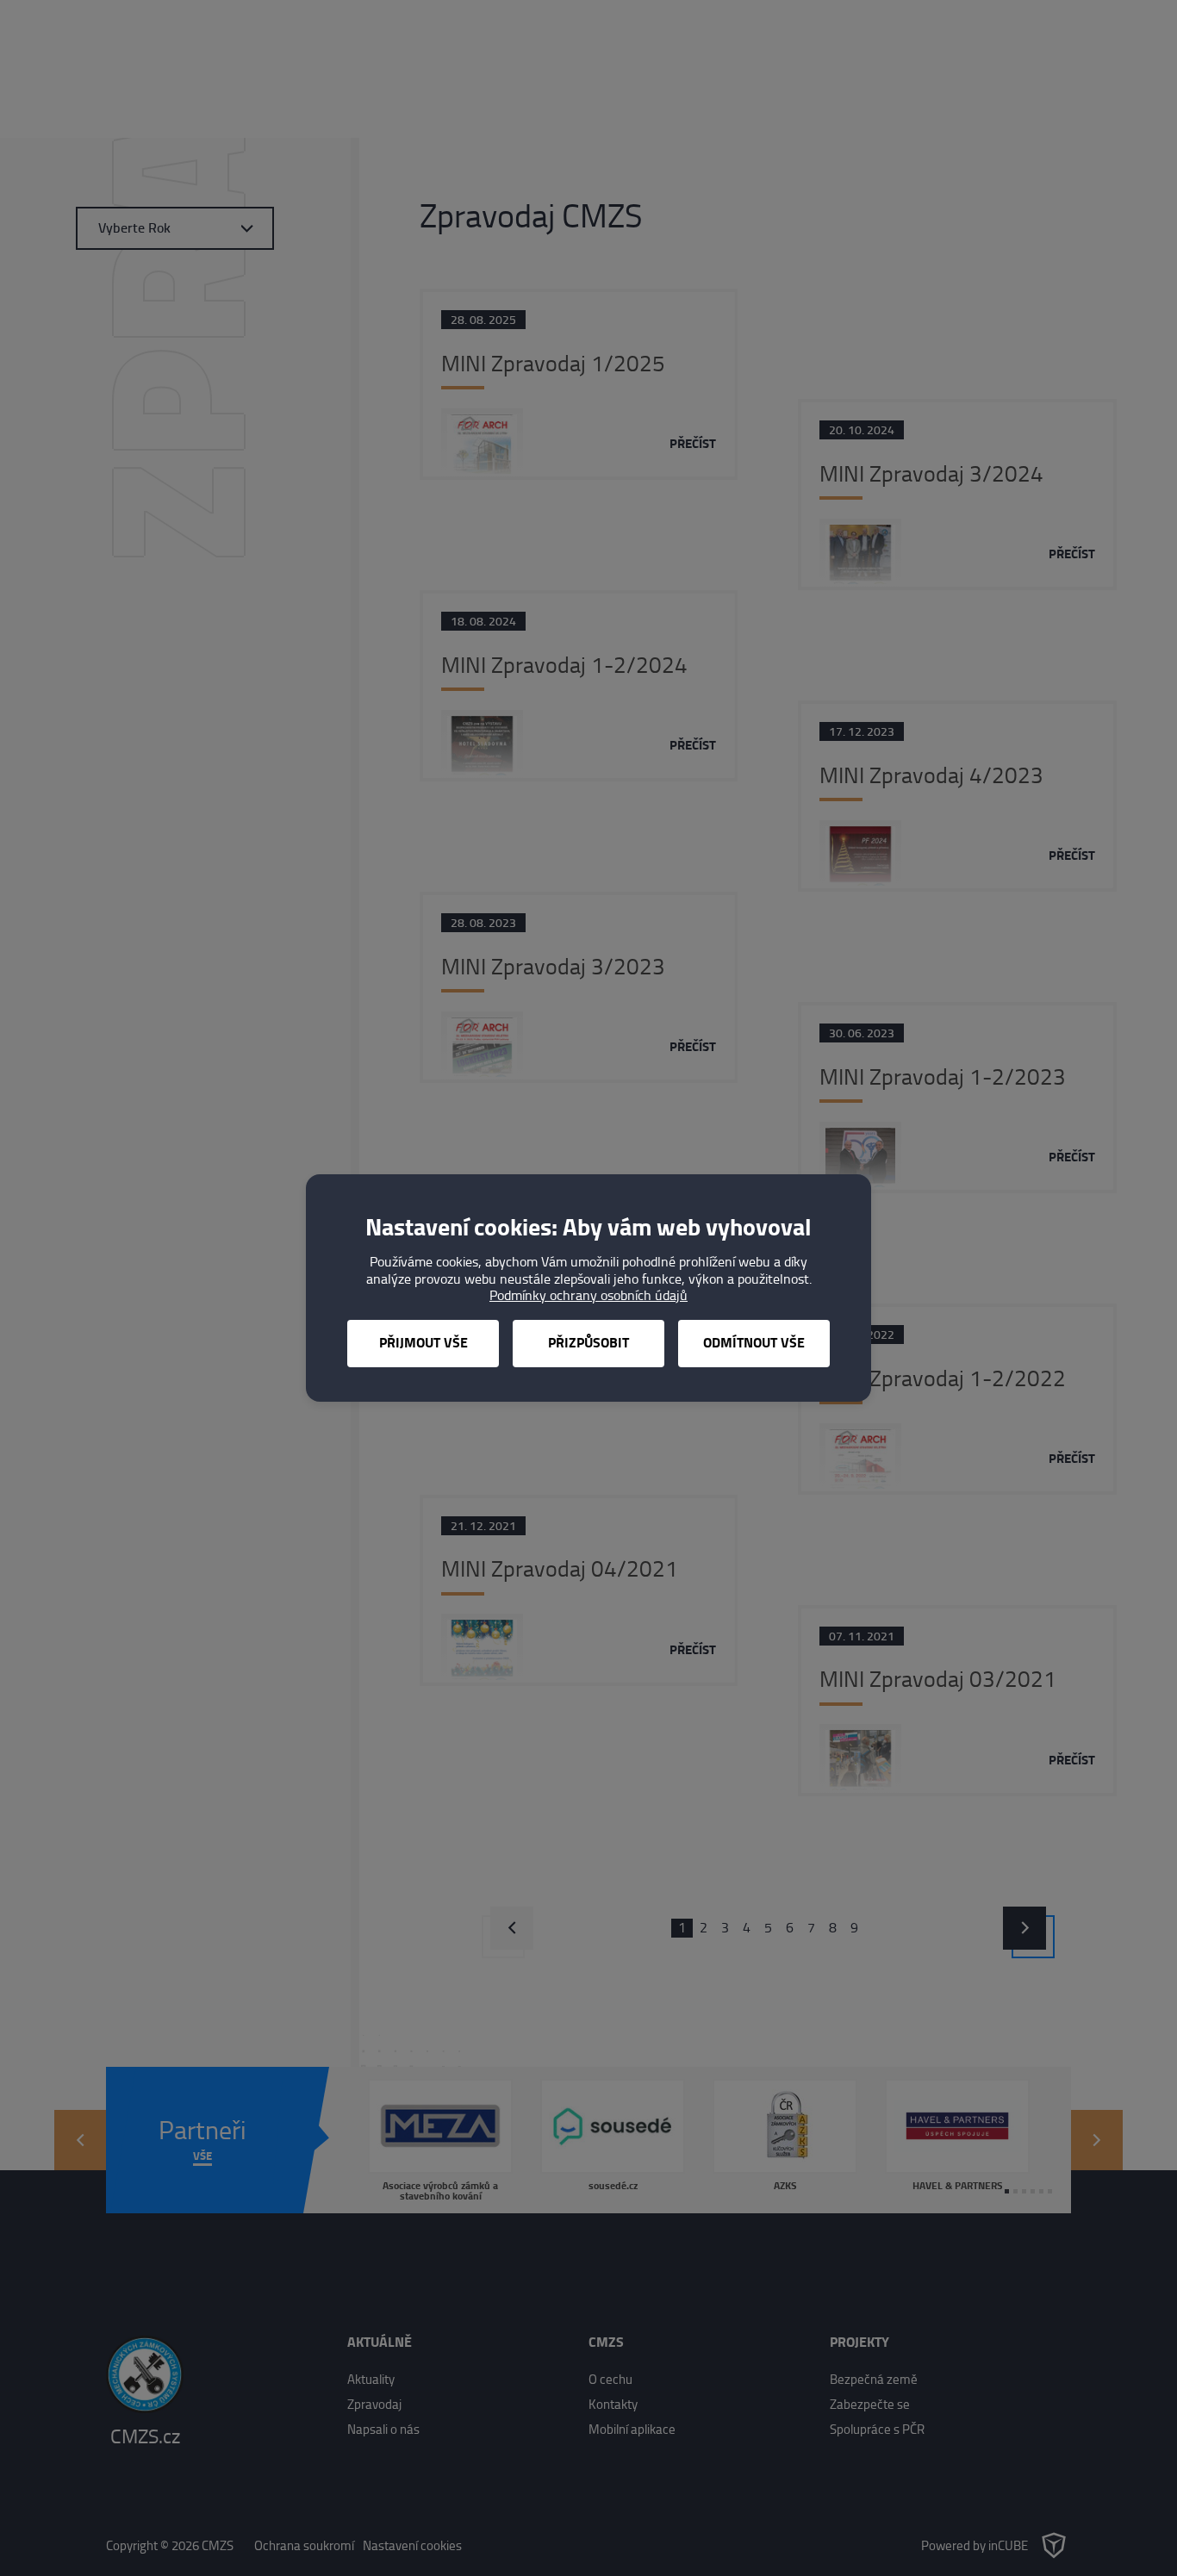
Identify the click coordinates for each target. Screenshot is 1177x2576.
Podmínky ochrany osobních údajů (588, 1295)
